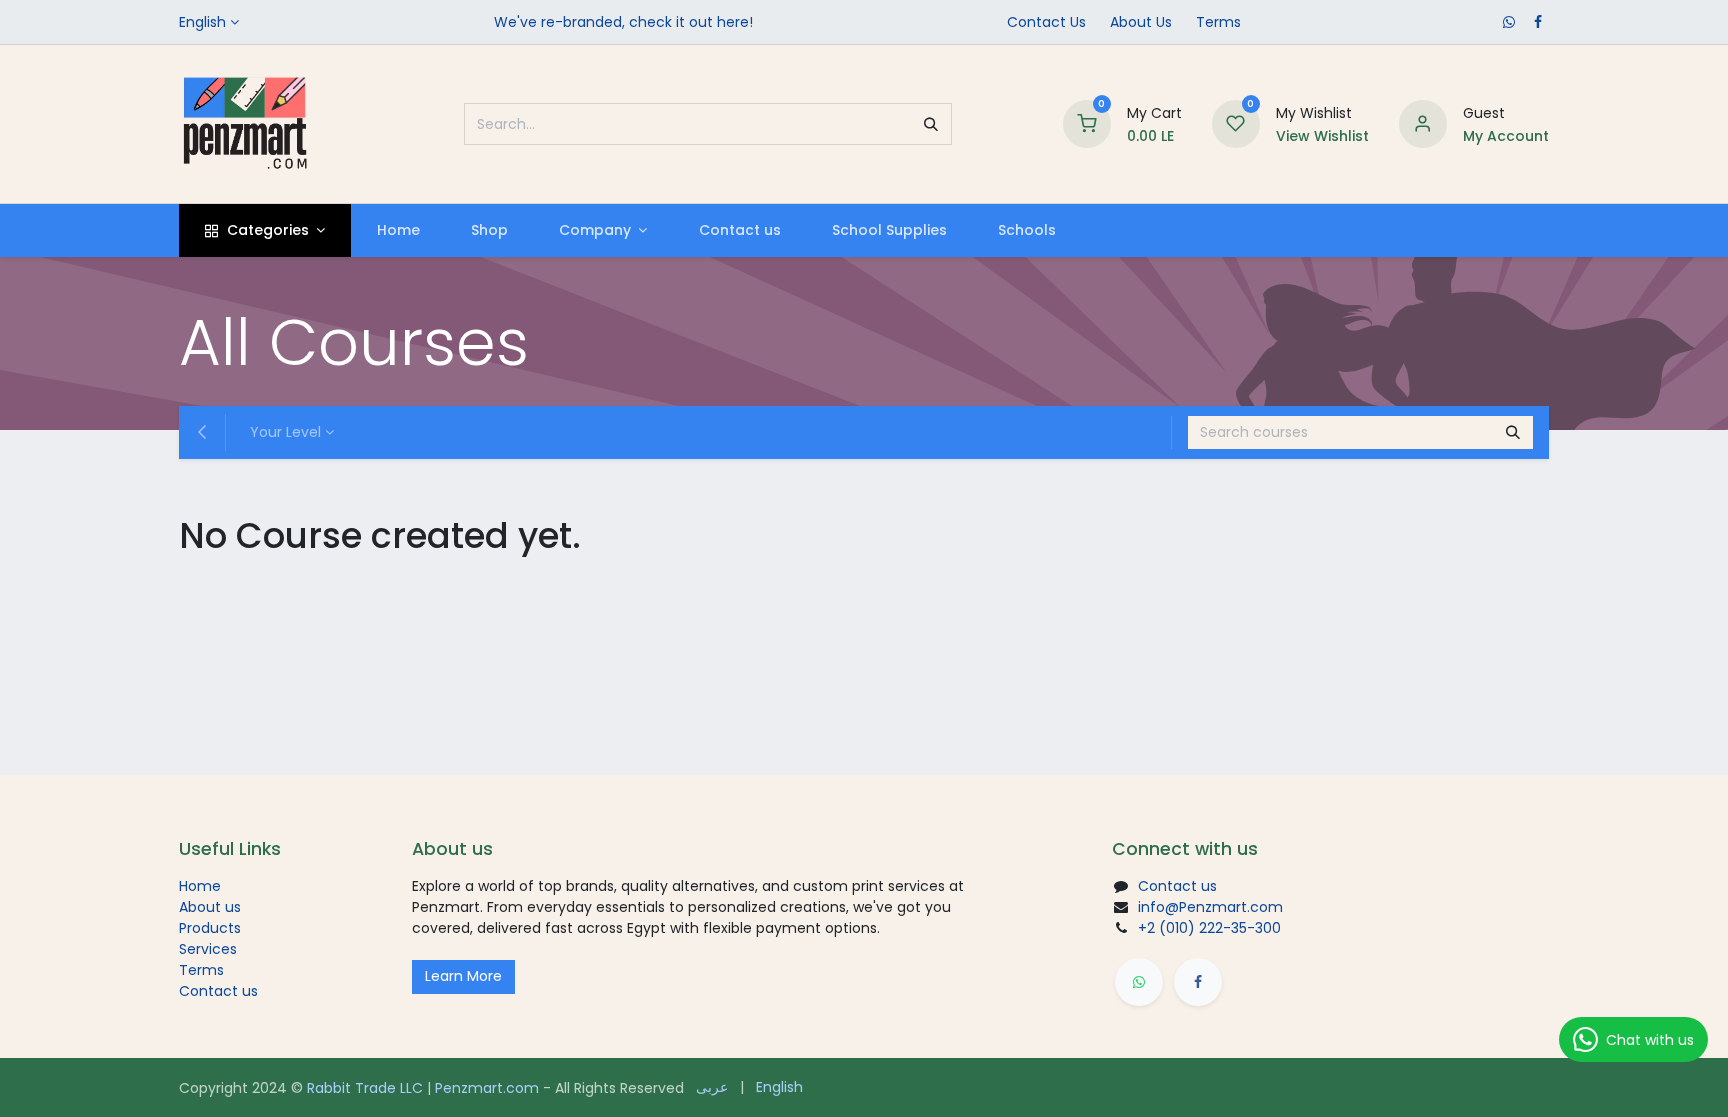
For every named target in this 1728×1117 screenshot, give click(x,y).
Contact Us (1046, 22)
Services (208, 949)
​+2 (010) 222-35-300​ (1209, 928)
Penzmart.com (487, 1088)
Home (200, 886)
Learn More (463, 976)
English (202, 22)
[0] (1087, 123)
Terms (1218, 22)
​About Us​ (1141, 22)
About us (210, 907)
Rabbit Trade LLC (365, 1088)
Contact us (218, 991)
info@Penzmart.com (1210, 907)
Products (210, 928)
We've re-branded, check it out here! (623, 22)
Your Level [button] (285, 432)
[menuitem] (398, 230)
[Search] (931, 124)
